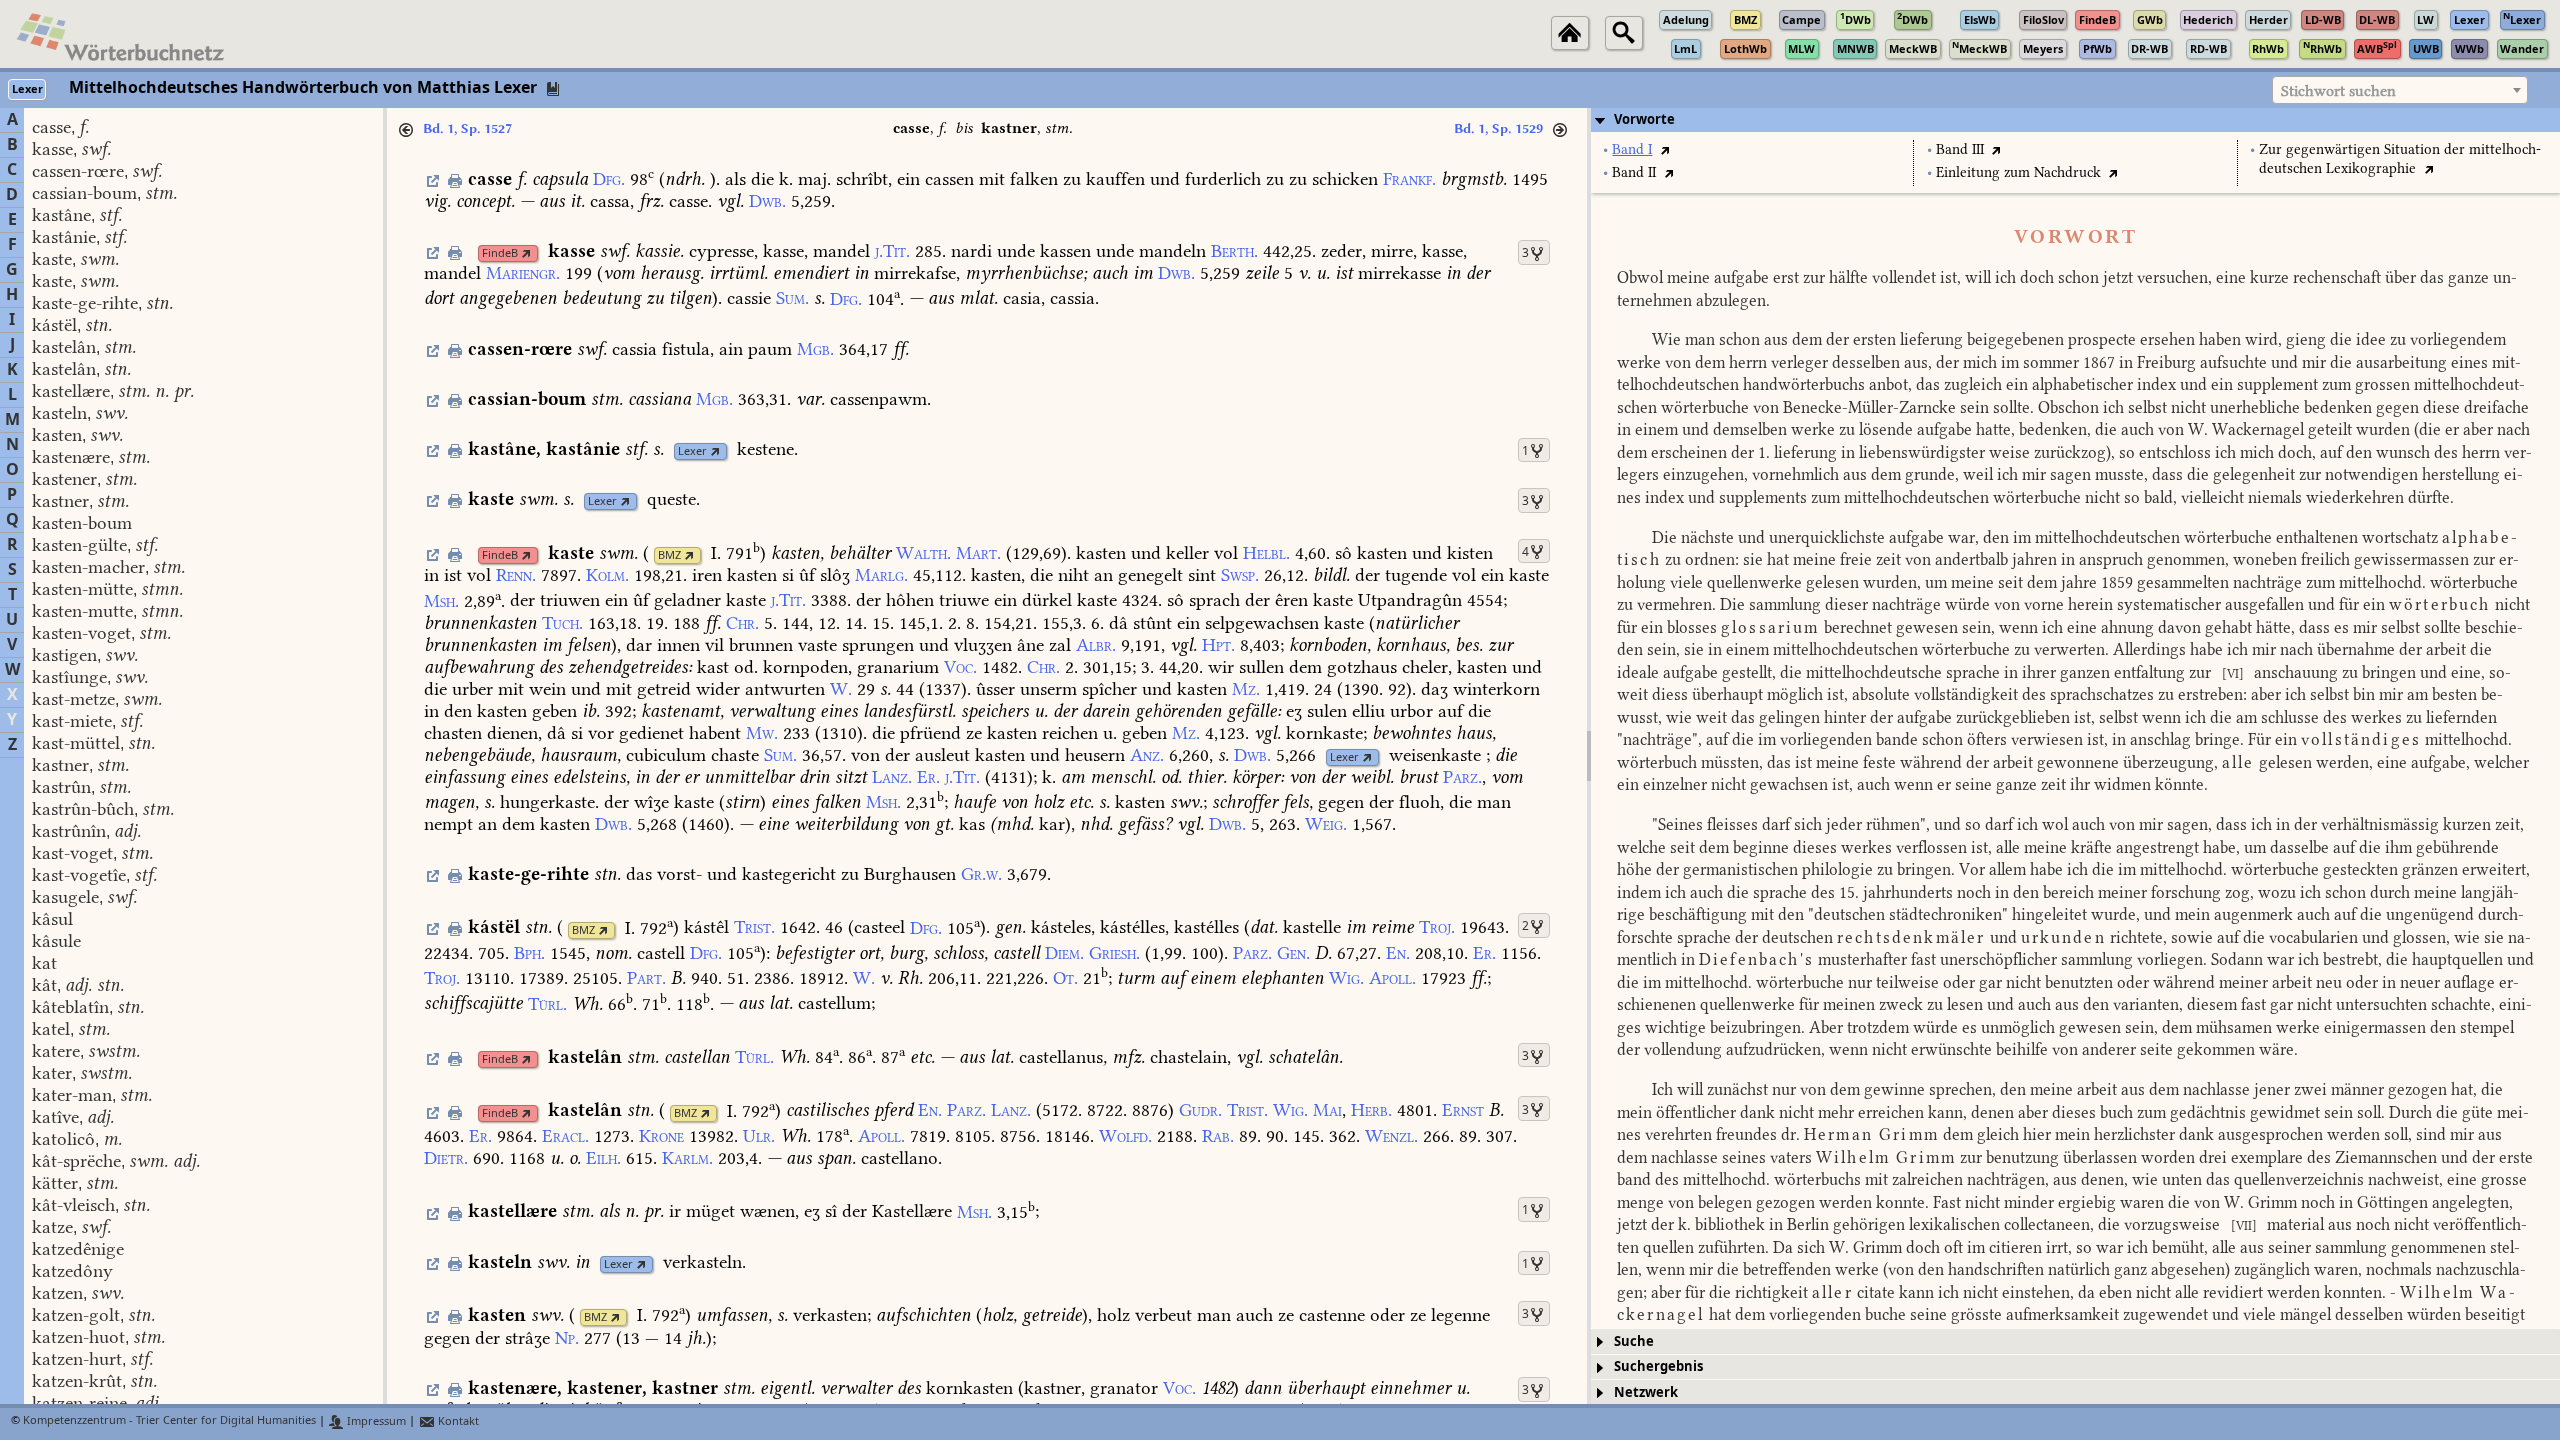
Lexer (692, 451)
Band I (1632, 149)
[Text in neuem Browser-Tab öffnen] (1664, 149)
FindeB (500, 253)
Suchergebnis (1658, 1366)
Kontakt (457, 1421)
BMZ (669, 555)
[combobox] (2400, 90)
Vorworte (1644, 119)
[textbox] (2400, 91)
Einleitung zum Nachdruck (2018, 172)
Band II (1634, 172)
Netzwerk (1646, 1392)
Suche (1634, 1341)
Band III (1960, 149)
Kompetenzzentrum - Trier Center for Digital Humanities (169, 1421)
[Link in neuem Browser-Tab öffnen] (526, 253)
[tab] (2075, 120)
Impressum (375, 1421)
